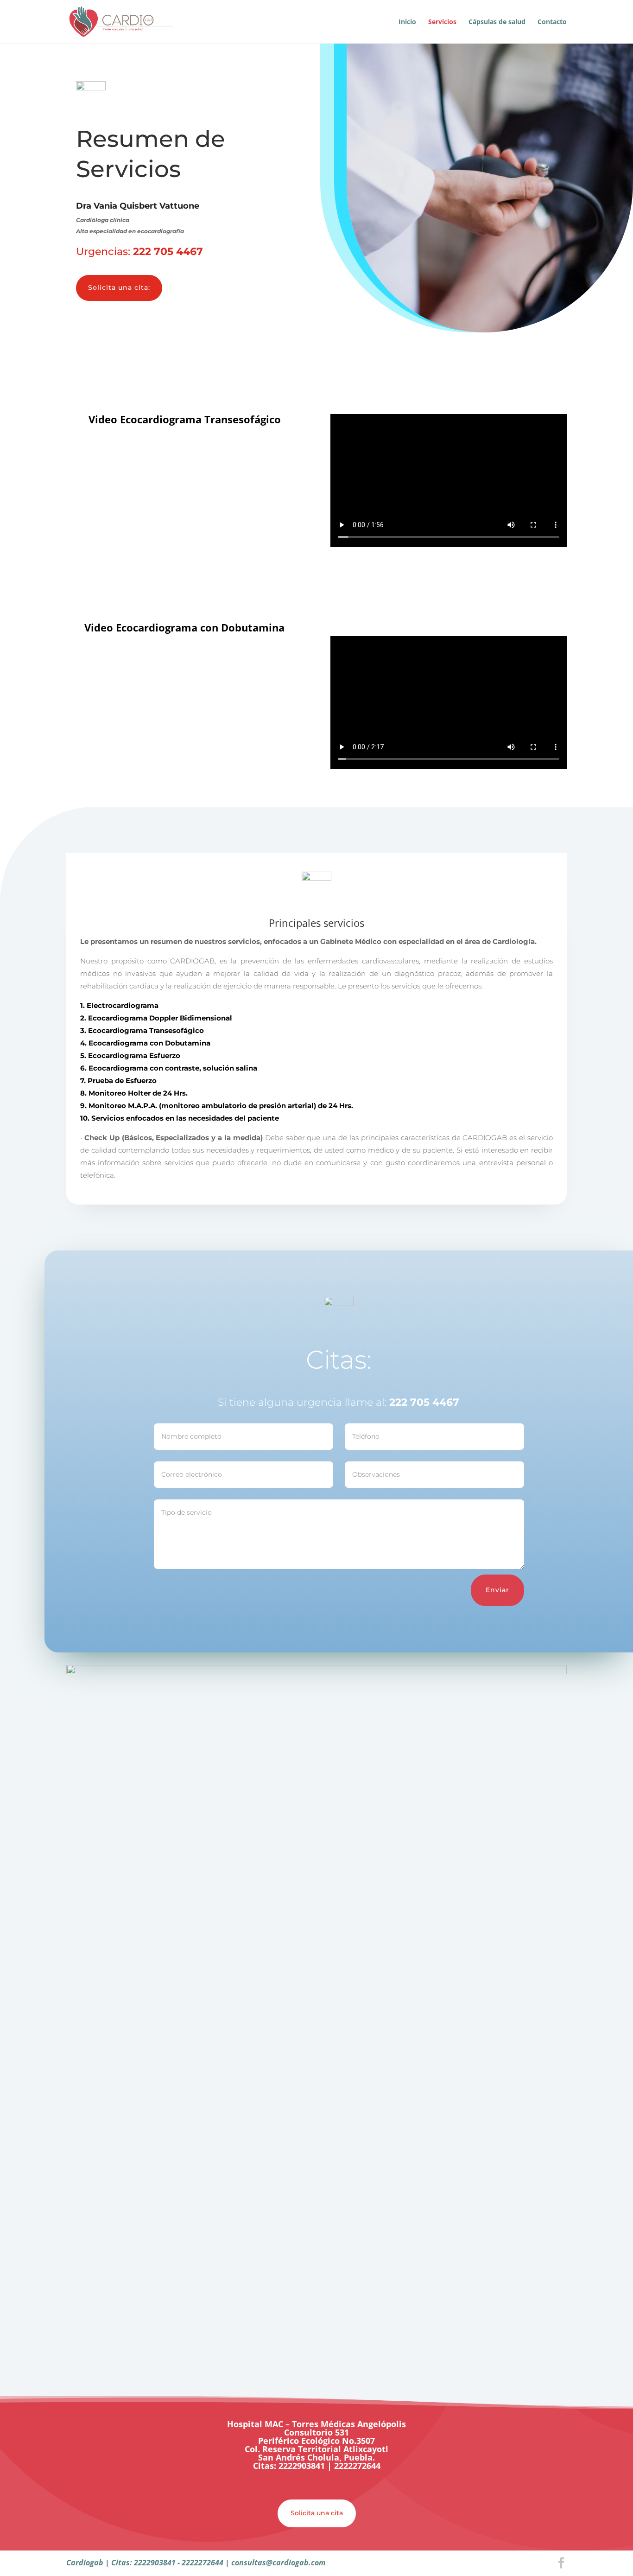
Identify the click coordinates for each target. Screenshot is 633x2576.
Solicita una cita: (119, 287)
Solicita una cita (317, 2513)
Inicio (407, 22)
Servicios (442, 22)
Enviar (497, 1590)
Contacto (552, 22)
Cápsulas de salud (497, 22)
